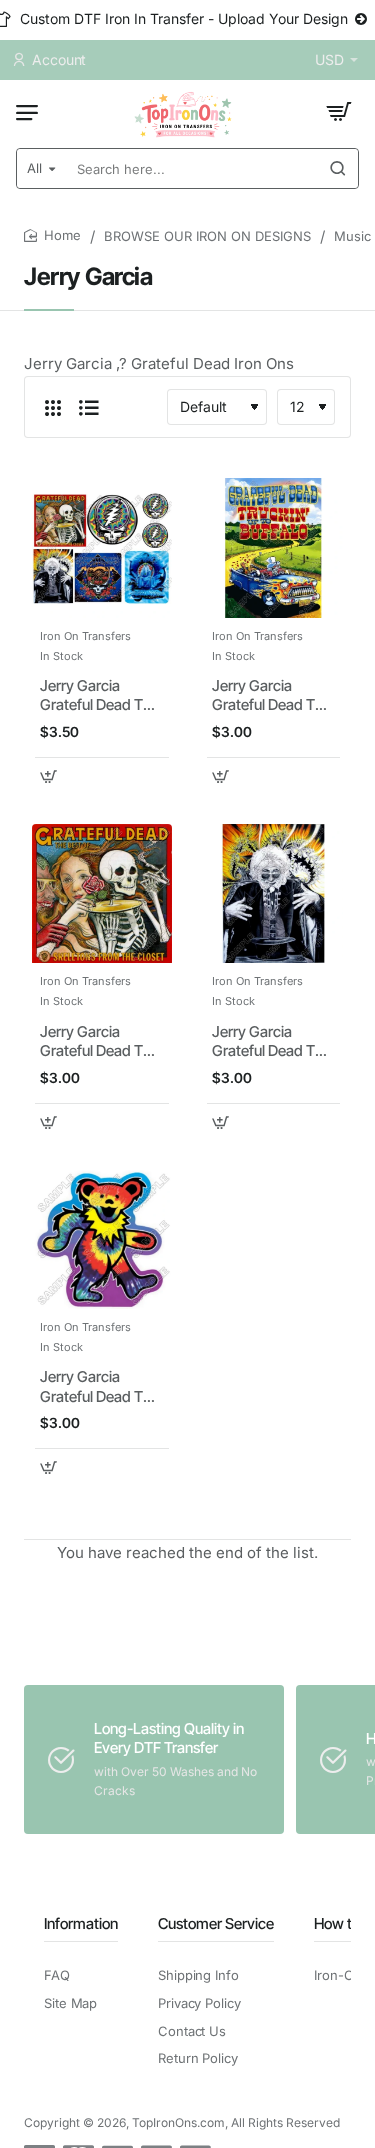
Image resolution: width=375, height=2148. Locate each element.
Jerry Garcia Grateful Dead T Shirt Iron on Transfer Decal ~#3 (91, 1042)
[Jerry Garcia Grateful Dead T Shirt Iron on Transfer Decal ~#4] (274, 894)
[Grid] (53, 407)
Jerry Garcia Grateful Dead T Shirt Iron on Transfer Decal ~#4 (263, 1042)
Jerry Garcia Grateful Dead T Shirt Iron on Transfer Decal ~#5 (91, 1387)
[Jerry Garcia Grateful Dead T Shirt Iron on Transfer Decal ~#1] (102, 548)
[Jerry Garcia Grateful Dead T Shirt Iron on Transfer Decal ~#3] (102, 894)
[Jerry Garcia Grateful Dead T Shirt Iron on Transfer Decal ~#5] (102, 1240)
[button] (48, 776)
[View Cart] (339, 112)
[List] (89, 407)
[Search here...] (338, 168)
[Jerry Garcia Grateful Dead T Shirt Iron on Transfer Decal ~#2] (274, 548)
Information (81, 1923)
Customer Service (216, 1923)
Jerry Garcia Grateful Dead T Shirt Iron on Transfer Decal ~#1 (100, 696)
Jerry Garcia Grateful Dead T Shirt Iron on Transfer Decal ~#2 (263, 696)
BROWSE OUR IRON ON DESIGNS (207, 236)
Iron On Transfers (85, 636)
